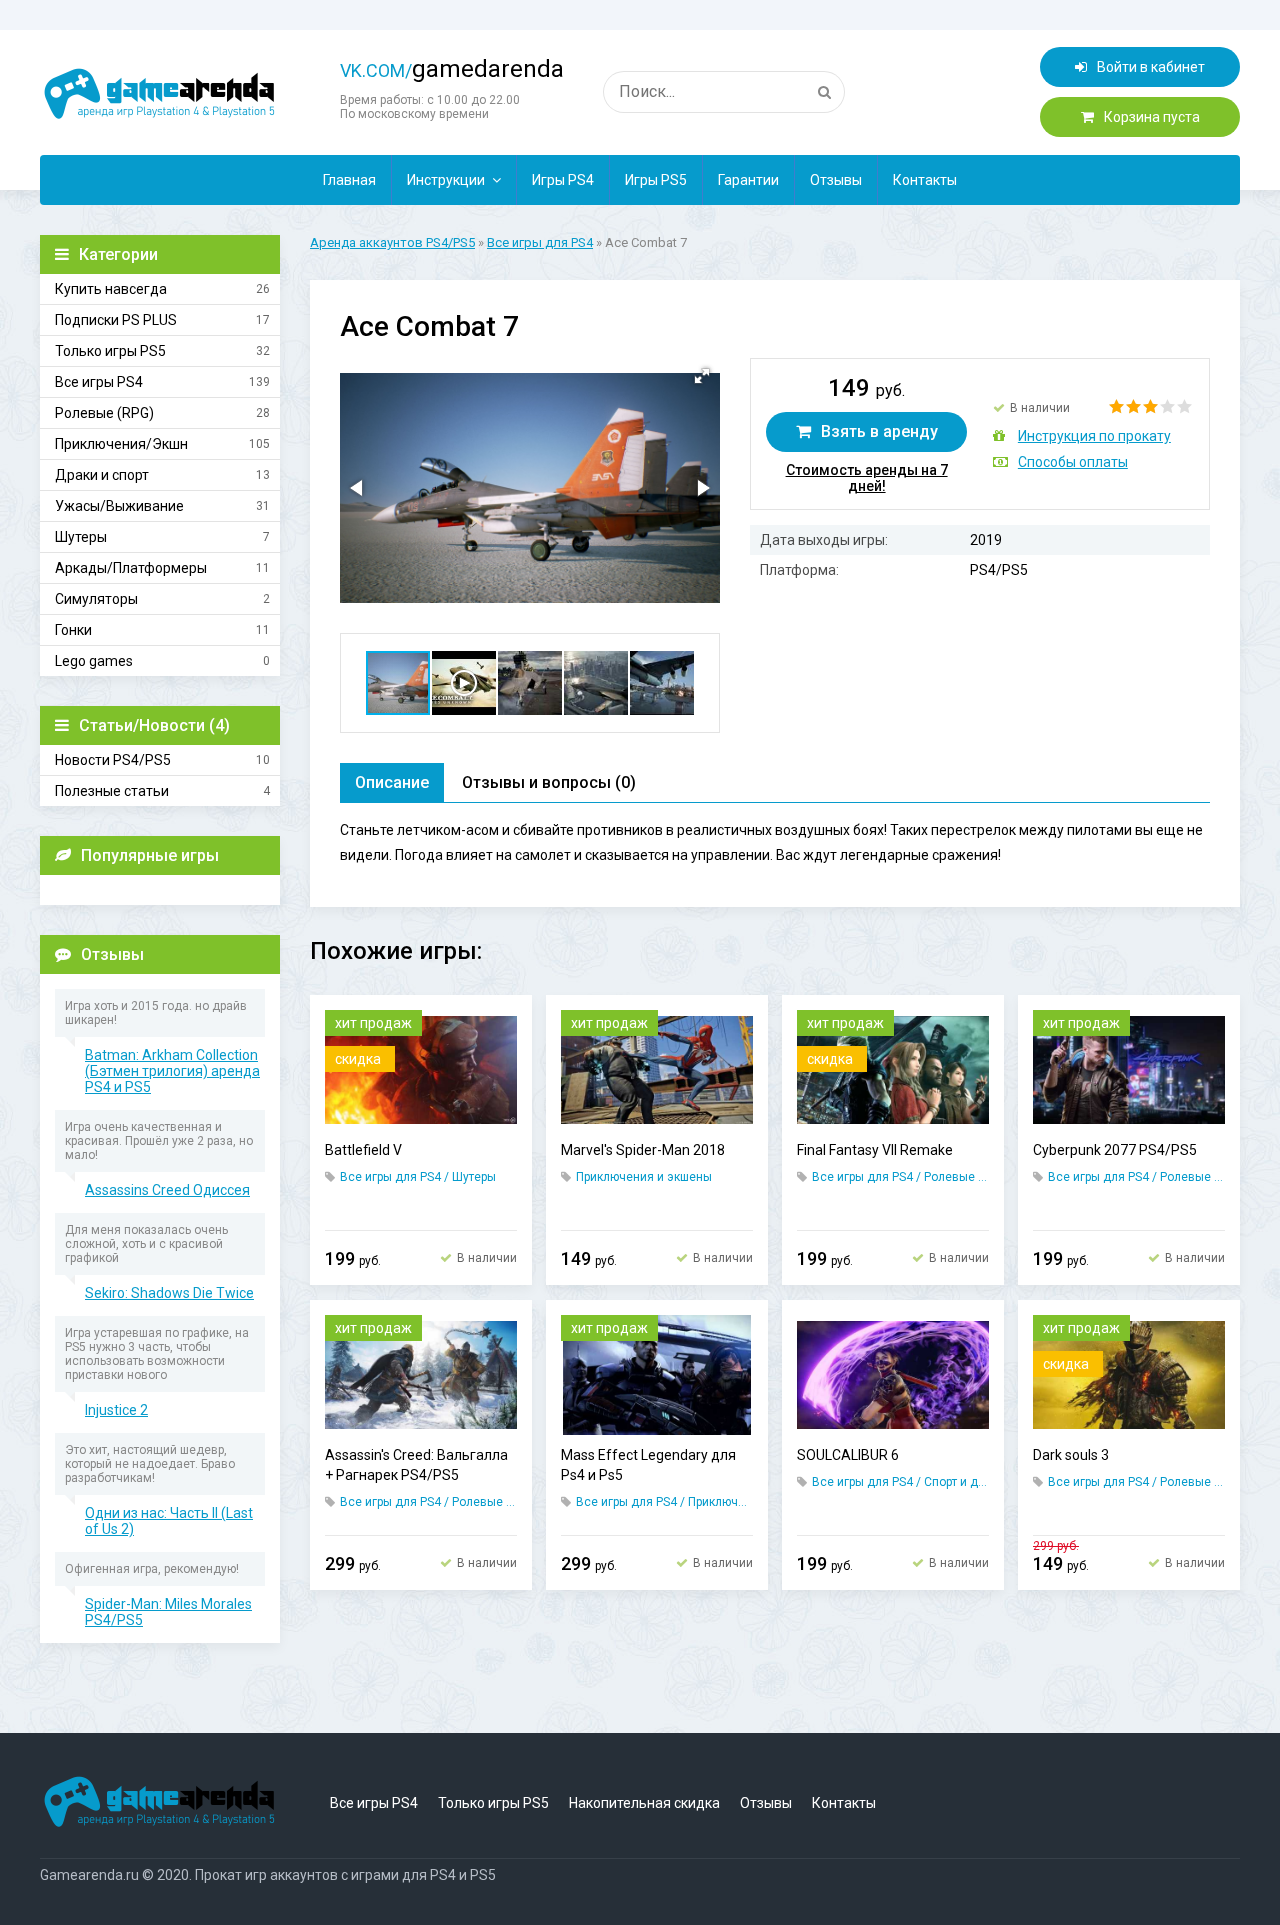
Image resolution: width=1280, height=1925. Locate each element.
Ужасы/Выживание (119, 506)
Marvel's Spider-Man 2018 (643, 1150)
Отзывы (836, 180)
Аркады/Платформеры (131, 568)
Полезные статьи (112, 791)
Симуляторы (96, 599)
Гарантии (748, 180)
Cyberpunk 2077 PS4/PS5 (1115, 1150)
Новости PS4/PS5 (113, 760)
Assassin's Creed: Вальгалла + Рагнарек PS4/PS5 (416, 1465)
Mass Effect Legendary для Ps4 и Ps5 (648, 1465)
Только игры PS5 (110, 351)
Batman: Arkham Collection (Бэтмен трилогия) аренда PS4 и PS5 (172, 1071)
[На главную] (160, 95)
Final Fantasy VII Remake (875, 1150)
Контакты (925, 180)
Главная (349, 180)
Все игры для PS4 (540, 242)
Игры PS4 (563, 180)
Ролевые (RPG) (104, 413)
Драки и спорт (102, 475)
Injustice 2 (116, 1410)
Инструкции (446, 180)
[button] (702, 376)
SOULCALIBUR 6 (848, 1455)
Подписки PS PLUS (116, 320)
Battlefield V (363, 1150)
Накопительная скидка (644, 1803)
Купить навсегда (111, 289)
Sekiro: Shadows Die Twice (169, 1293)
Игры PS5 (656, 180)
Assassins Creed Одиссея (167, 1190)
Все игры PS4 (99, 382)
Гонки (73, 630)
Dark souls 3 (1071, 1455)
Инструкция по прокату (1094, 436)
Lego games (94, 661)
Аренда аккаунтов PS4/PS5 (392, 242)
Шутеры (81, 537)
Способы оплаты (1073, 462)
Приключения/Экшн (121, 444)
